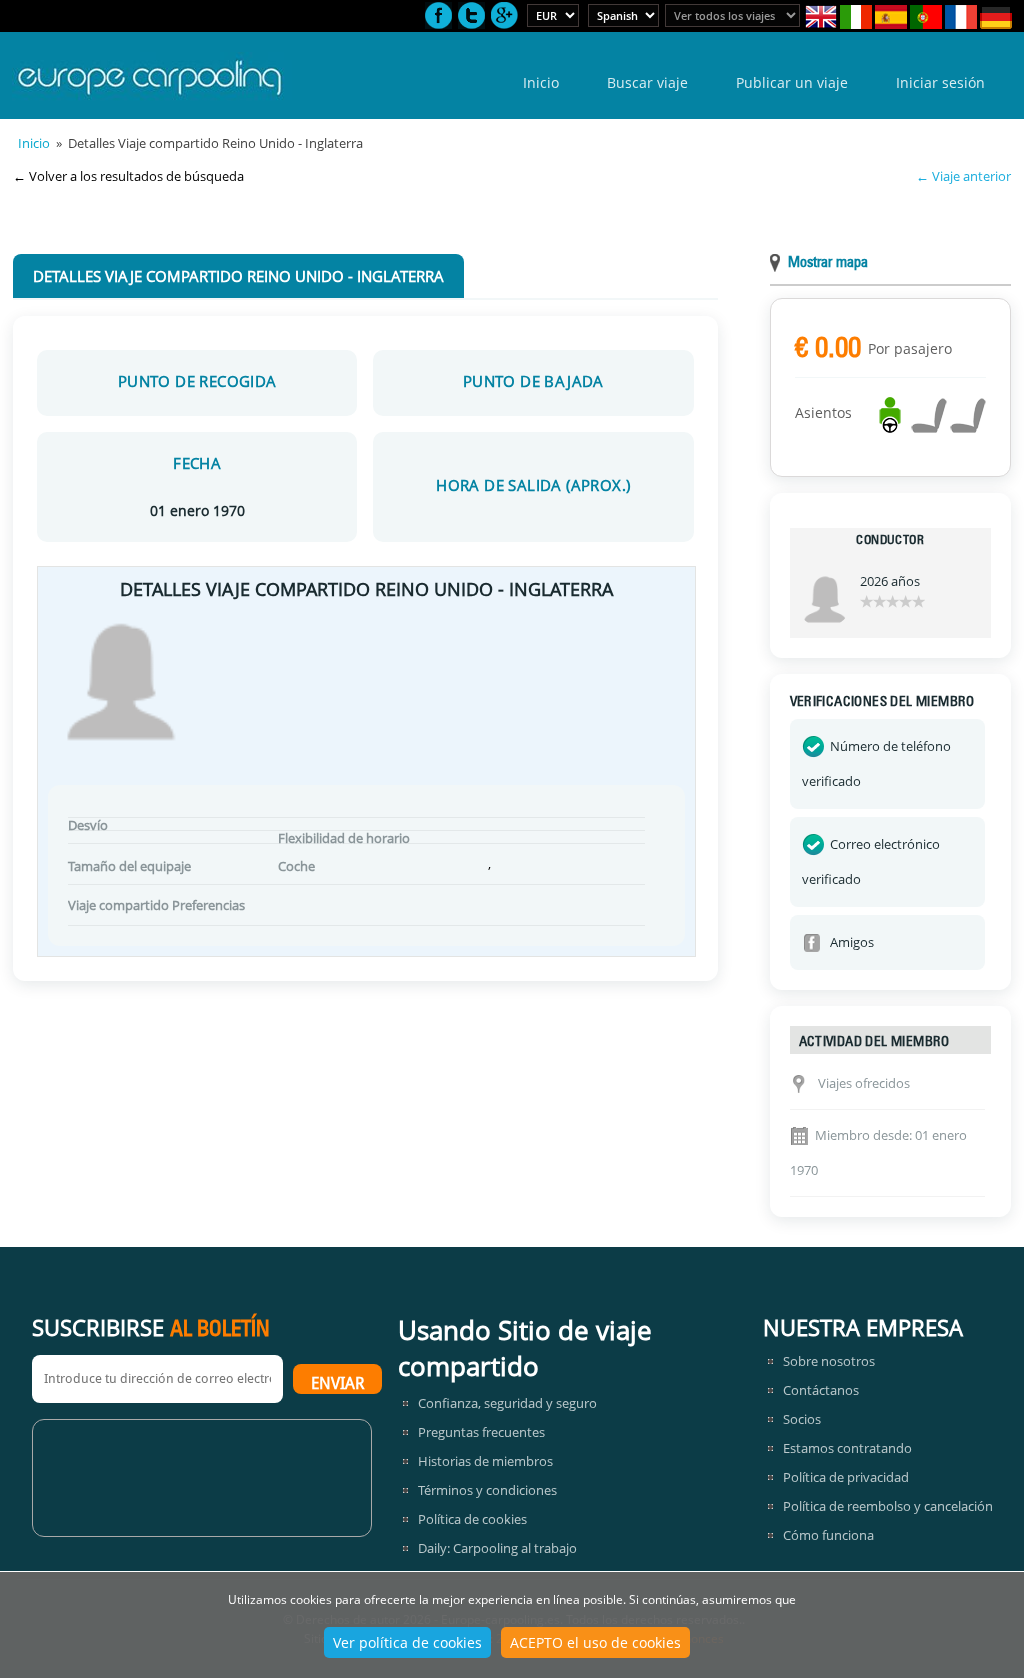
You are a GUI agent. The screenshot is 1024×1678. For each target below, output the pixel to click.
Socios (802, 1419)
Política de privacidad (846, 1477)
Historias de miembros (485, 1461)
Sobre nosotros (829, 1361)
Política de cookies (472, 1519)
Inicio (541, 82)
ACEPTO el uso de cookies (595, 1642)
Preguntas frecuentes (481, 1432)
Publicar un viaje (792, 82)
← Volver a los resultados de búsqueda (128, 176)
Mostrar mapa (828, 263)
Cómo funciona (828, 1535)
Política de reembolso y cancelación (888, 1506)
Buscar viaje (647, 82)
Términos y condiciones (487, 1490)
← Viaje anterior (963, 176)
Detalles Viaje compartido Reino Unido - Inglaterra (238, 276)
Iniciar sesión (940, 82)
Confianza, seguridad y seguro (507, 1403)
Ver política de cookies (407, 1642)
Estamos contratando (847, 1448)
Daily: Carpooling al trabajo (497, 1548)
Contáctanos (821, 1390)
